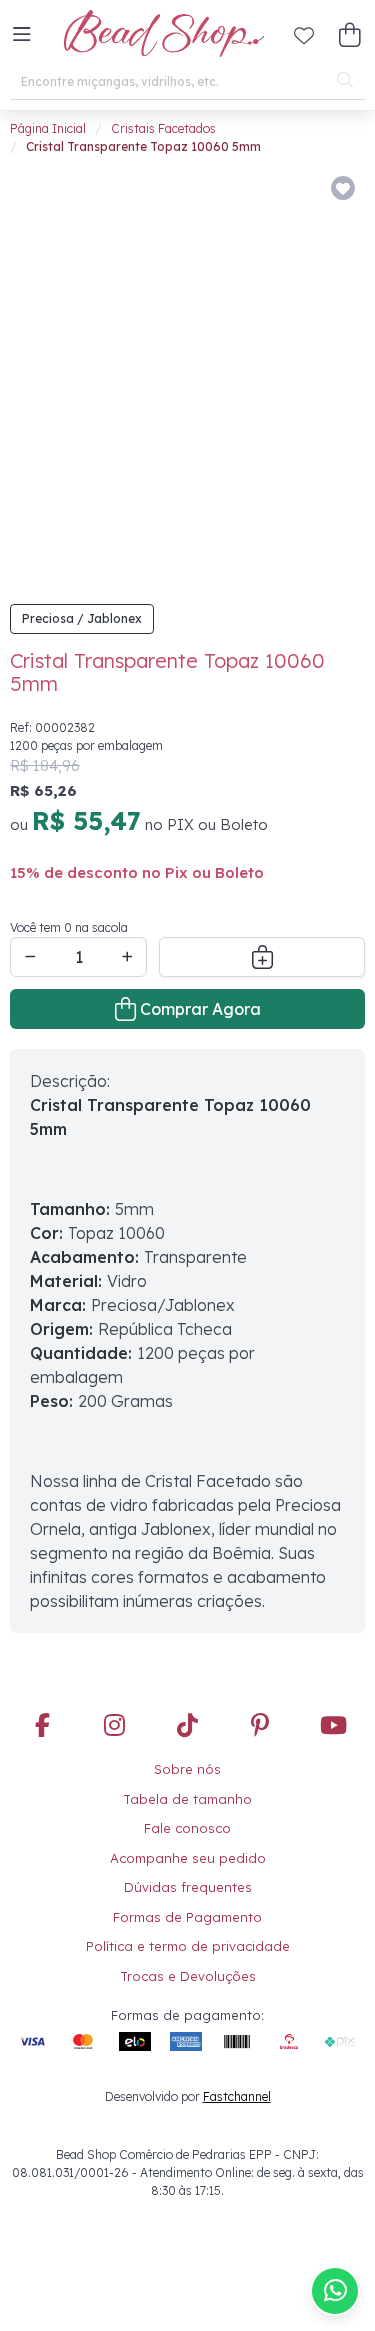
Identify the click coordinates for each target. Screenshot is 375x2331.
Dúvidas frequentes (188, 1819)
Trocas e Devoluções (188, 1908)
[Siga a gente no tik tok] (188, 1659)
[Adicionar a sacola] (262, 889)
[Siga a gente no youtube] (333, 1659)
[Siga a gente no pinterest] (260, 1659)
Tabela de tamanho (187, 1731)
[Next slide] (333, 341)
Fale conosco (187, 1760)
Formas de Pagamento (187, 1849)
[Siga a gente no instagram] (115, 1659)
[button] (22, 35)
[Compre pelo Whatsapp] (335, 2291)
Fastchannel (237, 2028)
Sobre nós (187, 1701)
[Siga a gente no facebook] (42, 1659)
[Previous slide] (47, 341)
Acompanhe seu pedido (188, 1790)
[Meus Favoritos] (304, 35)
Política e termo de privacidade (188, 1878)
